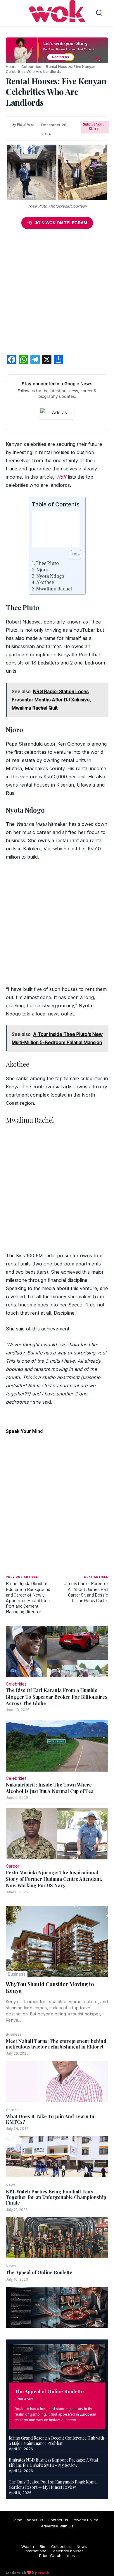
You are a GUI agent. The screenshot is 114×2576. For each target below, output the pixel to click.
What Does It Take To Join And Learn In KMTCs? (50, 2119)
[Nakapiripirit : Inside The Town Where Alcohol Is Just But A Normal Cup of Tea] (57, 1746)
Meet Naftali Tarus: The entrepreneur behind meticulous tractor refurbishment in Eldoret (56, 2044)
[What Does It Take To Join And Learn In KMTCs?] (57, 2157)
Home (11, 67)
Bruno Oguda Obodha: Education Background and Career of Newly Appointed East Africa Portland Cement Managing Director (28, 1597)
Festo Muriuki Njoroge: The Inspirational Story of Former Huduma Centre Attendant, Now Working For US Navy (54, 1879)
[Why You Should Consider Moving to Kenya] (57, 1942)
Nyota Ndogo (50, 576)
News (11, 2185)
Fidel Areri (24, 2399)
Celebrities (31, 67)
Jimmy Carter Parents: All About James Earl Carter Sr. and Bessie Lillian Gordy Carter (86, 1592)
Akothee (45, 582)
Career (12, 2110)
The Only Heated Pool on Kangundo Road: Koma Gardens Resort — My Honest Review (53, 2485)
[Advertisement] (57, 293)
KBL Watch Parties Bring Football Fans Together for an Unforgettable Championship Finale (56, 2197)
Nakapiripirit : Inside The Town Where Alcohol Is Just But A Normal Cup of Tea (50, 1788)
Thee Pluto (47, 563)
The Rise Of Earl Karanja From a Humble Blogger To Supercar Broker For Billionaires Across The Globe (57, 1697)
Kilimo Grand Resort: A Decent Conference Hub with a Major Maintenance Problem (56, 2441)
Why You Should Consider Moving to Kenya (50, 1987)
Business (17, 1974)
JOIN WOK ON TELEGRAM (61, 223)
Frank (43, 2573)
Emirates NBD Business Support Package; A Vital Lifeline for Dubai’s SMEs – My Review (53, 2463)
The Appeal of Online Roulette (39, 2272)
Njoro (42, 570)
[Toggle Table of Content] (73, 555)
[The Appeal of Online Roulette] (57, 2307)
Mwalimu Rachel (54, 589)
